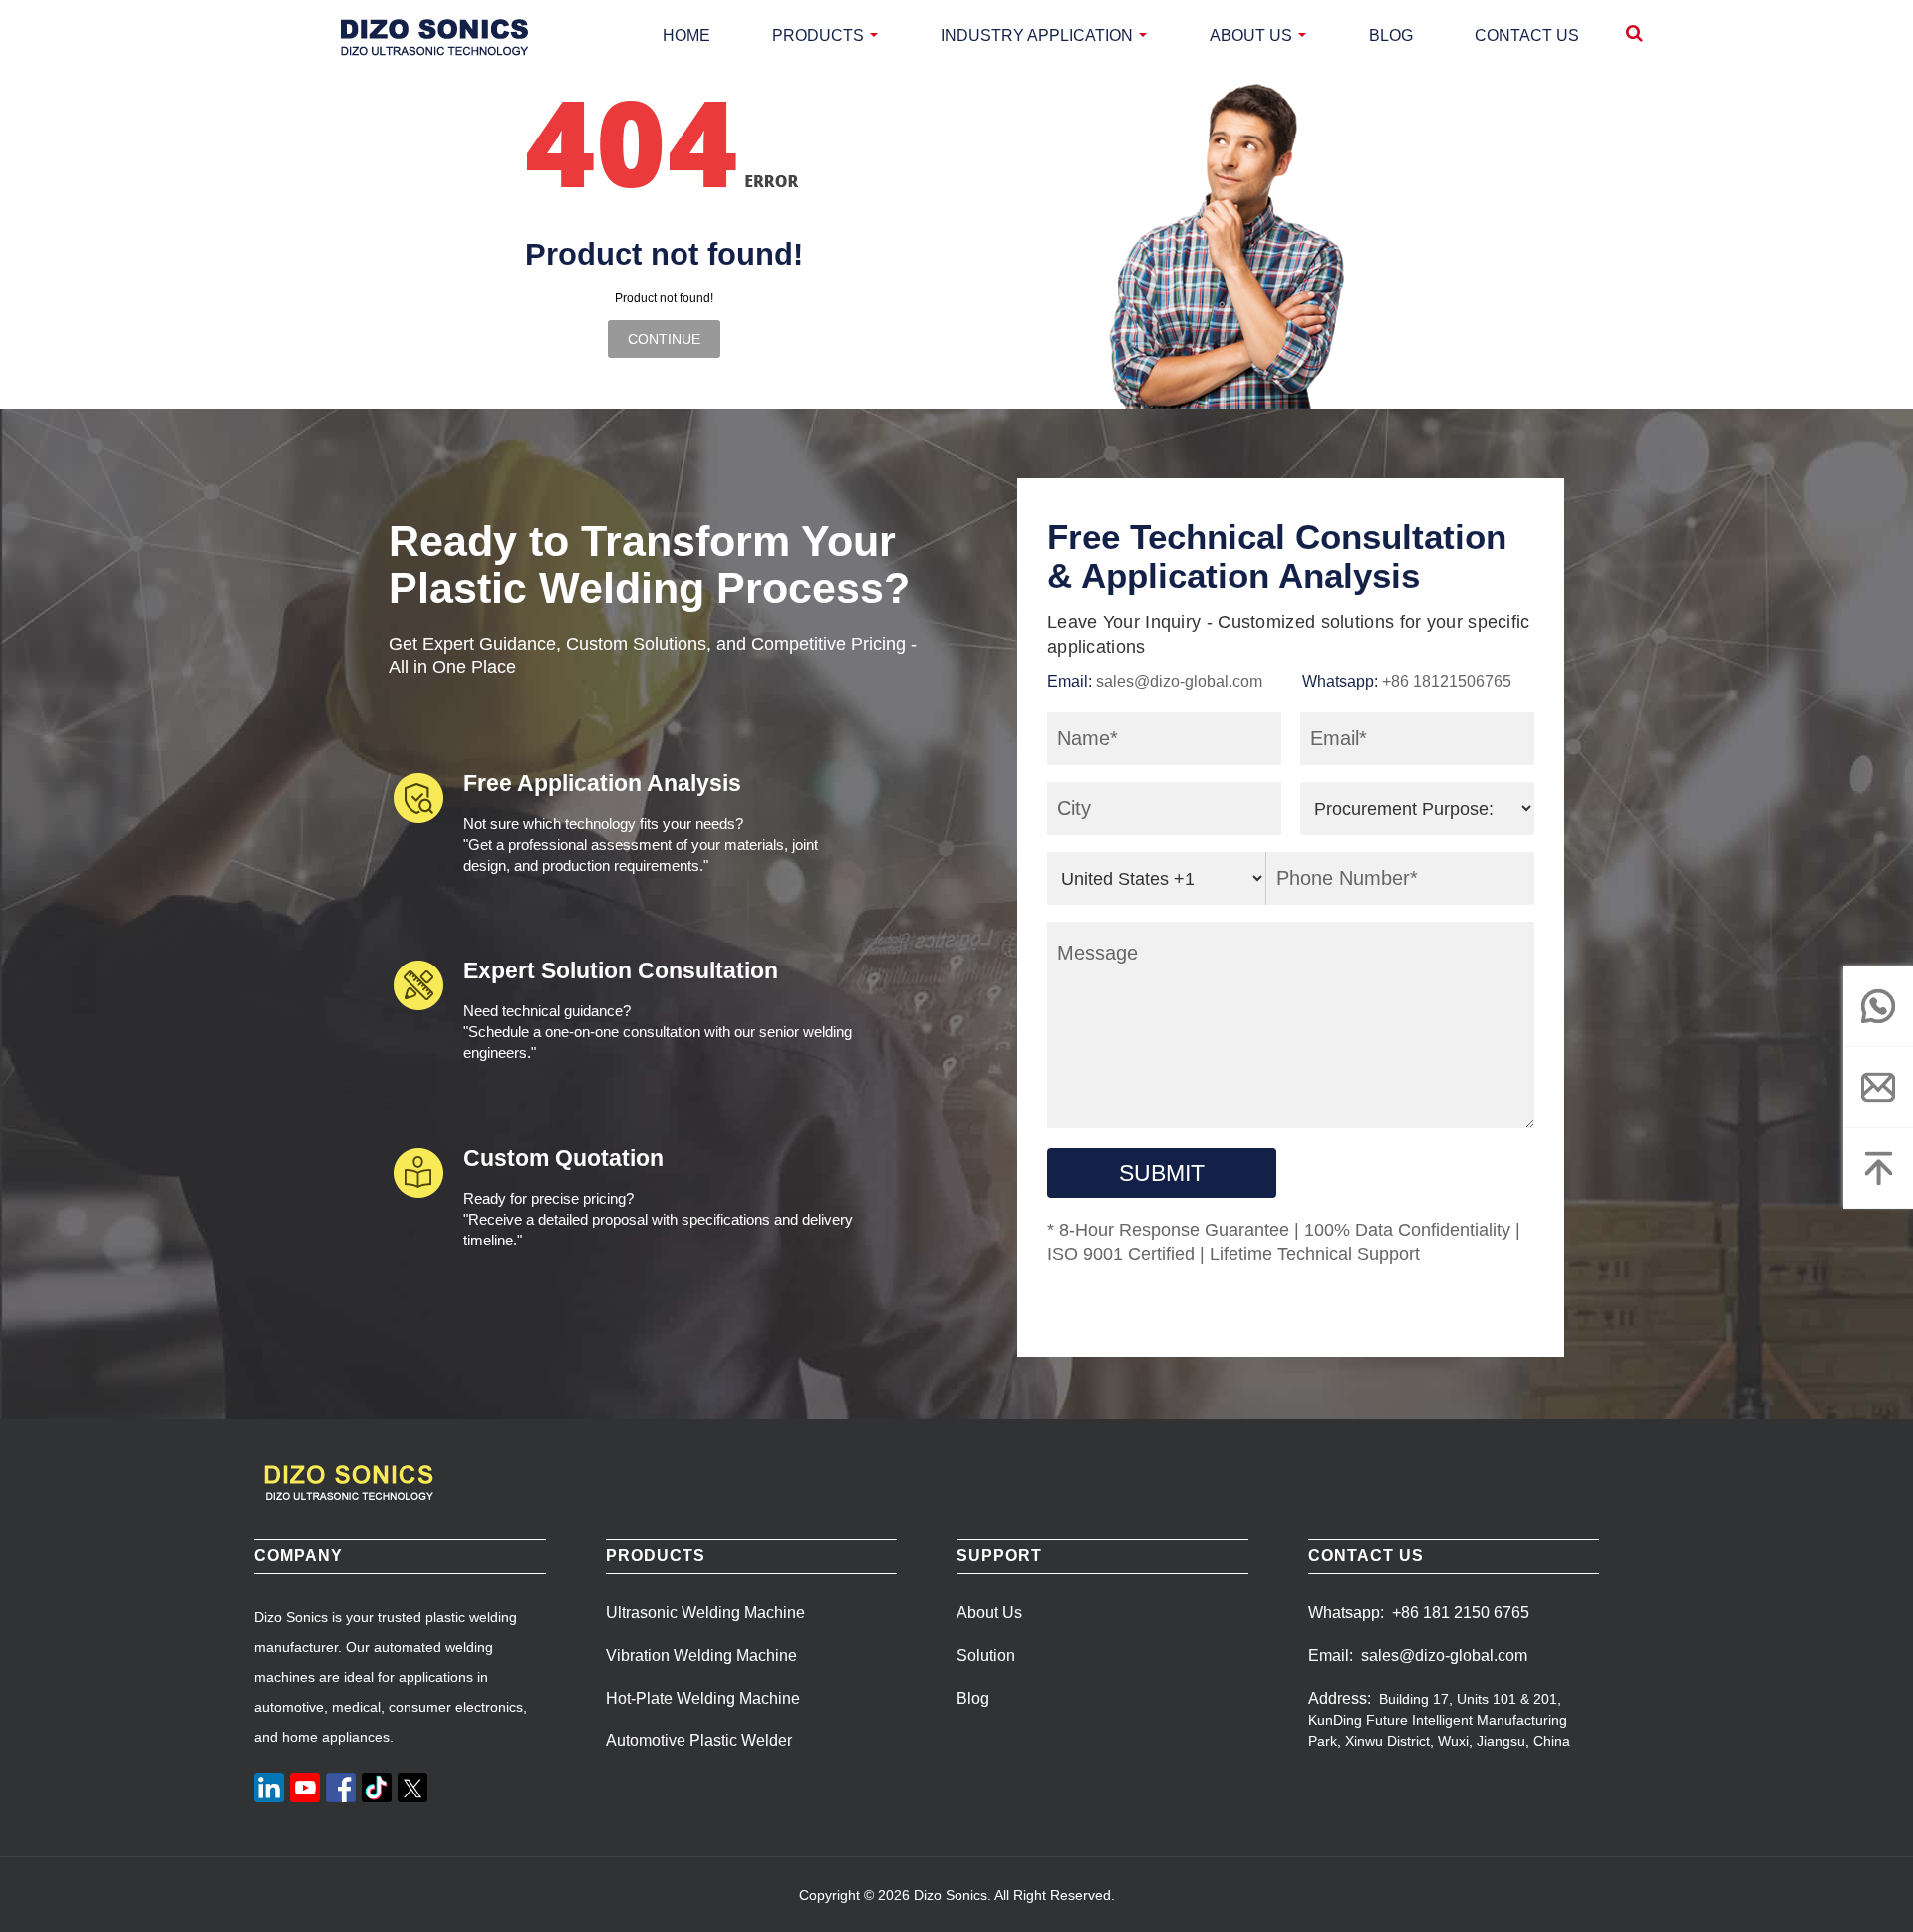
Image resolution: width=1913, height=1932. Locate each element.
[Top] (1878, 1168)
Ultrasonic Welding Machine (705, 1613)
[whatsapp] (1878, 1006)
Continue (664, 339)
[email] (1878, 1087)
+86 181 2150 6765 (1461, 1613)
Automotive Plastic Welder (699, 1740)
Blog (973, 1698)
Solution (986, 1656)
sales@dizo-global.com (1179, 681)
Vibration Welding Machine (701, 1656)
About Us (989, 1613)
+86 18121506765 (1447, 681)
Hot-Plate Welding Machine (703, 1698)
